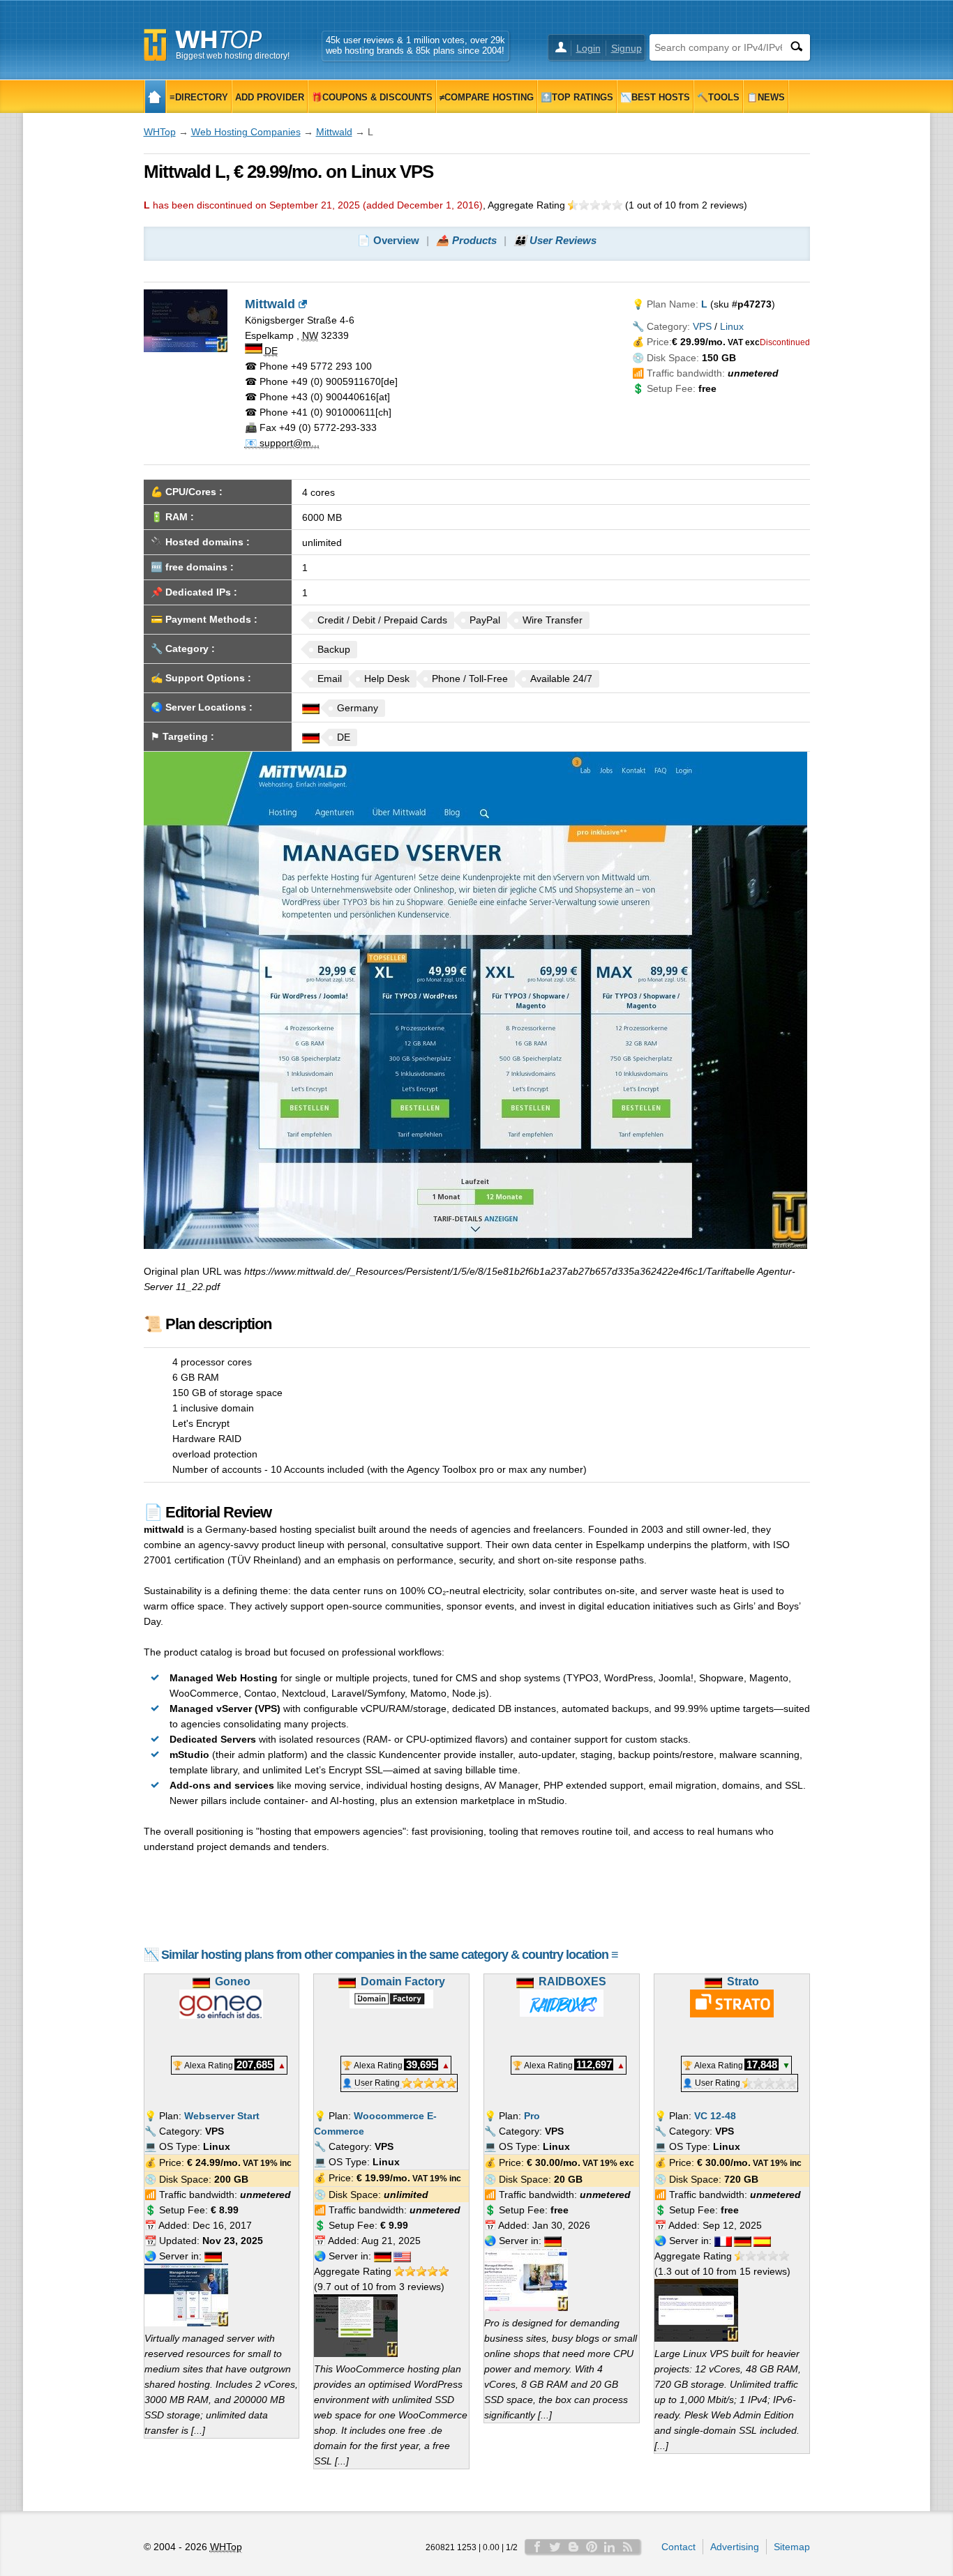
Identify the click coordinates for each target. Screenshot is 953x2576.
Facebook (537, 2547)
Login (588, 48)
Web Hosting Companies (246, 132)
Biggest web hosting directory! (233, 56)
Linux (732, 326)
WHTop (160, 132)
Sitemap (792, 2547)
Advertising (735, 2547)
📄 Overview (388, 240)
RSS (628, 2547)
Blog (573, 2547)
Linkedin (610, 2547)
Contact (678, 2547)
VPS (702, 326)
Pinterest (592, 2547)
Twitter (555, 2547)
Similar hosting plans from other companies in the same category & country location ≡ (390, 1955)
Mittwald (334, 132)
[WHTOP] (155, 97)
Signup (626, 48)
